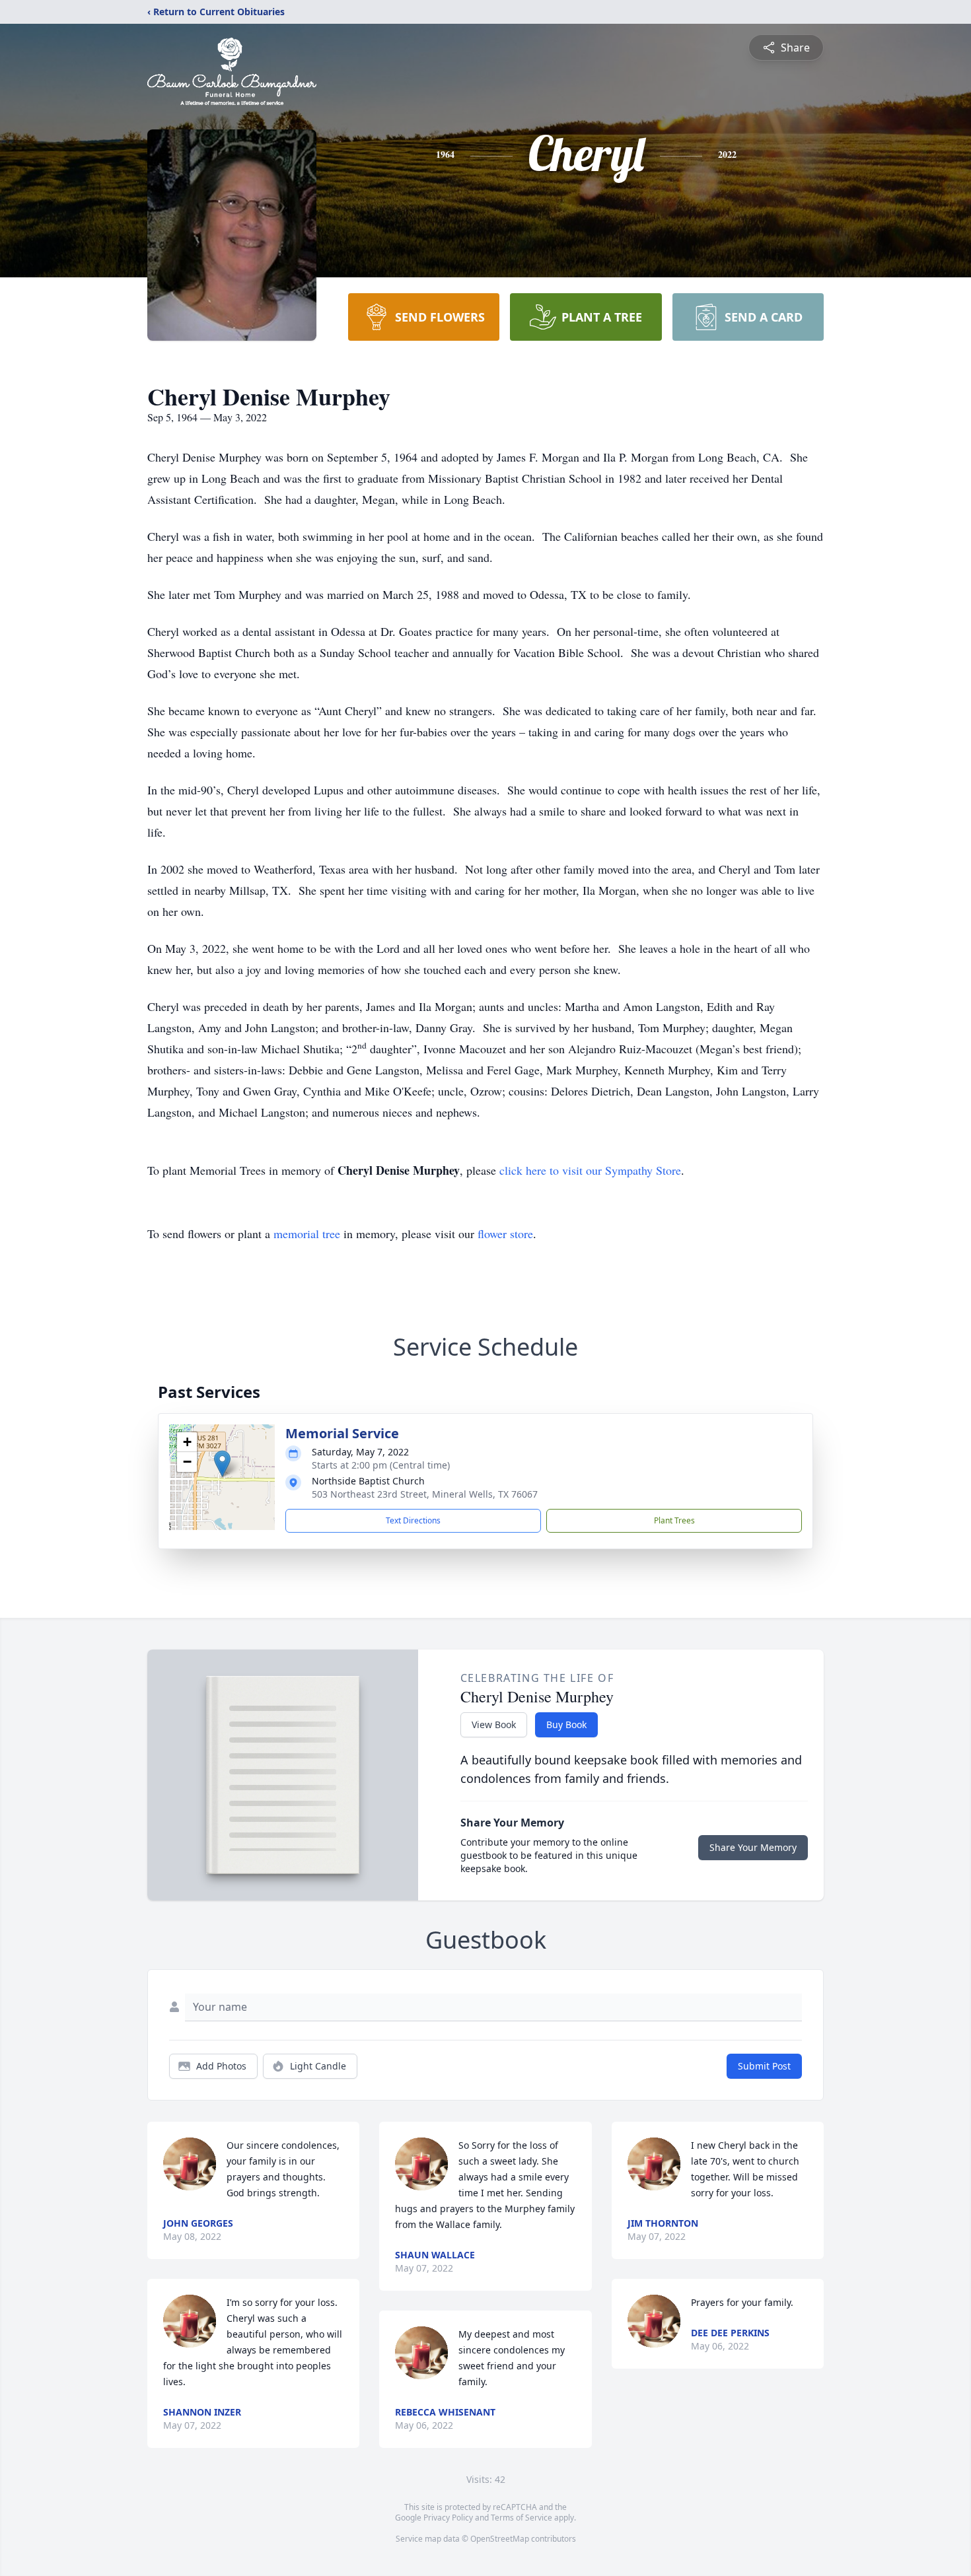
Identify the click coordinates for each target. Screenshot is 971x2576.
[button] (222, 1464)
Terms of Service (521, 2518)
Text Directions (413, 1520)
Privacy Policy (448, 2518)
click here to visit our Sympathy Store (590, 1170)
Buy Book (566, 1724)
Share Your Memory (753, 1847)
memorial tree (307, 1234)
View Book (494, 1724)
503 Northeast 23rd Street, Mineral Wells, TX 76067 (425, 1494)
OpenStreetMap (500, 2539)
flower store (505, 1234)
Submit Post (764, 2066)
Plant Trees (674, 1520)
